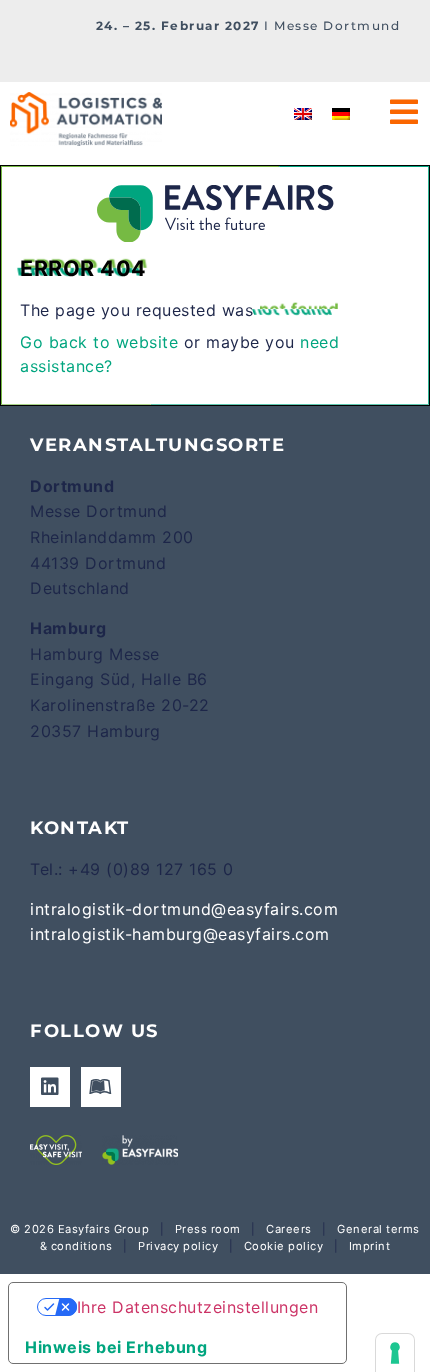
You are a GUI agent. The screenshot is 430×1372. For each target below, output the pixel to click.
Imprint (370, 1246)
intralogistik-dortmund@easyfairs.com (184, 909)
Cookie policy (284, 1246)
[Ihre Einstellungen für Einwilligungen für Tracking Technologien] (395, 1353)
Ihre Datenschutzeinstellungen (198, 1307)
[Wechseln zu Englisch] (303, 113)
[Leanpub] (101, 1087)
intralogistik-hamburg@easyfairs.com (180, 934)
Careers (289, 1229)
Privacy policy (178, 1246)
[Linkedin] (50, 1087)
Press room (206, 1229)
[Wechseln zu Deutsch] (341, 113)
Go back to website (99, 342)
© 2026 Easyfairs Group (79, 1229)
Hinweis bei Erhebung (116, 1347)
